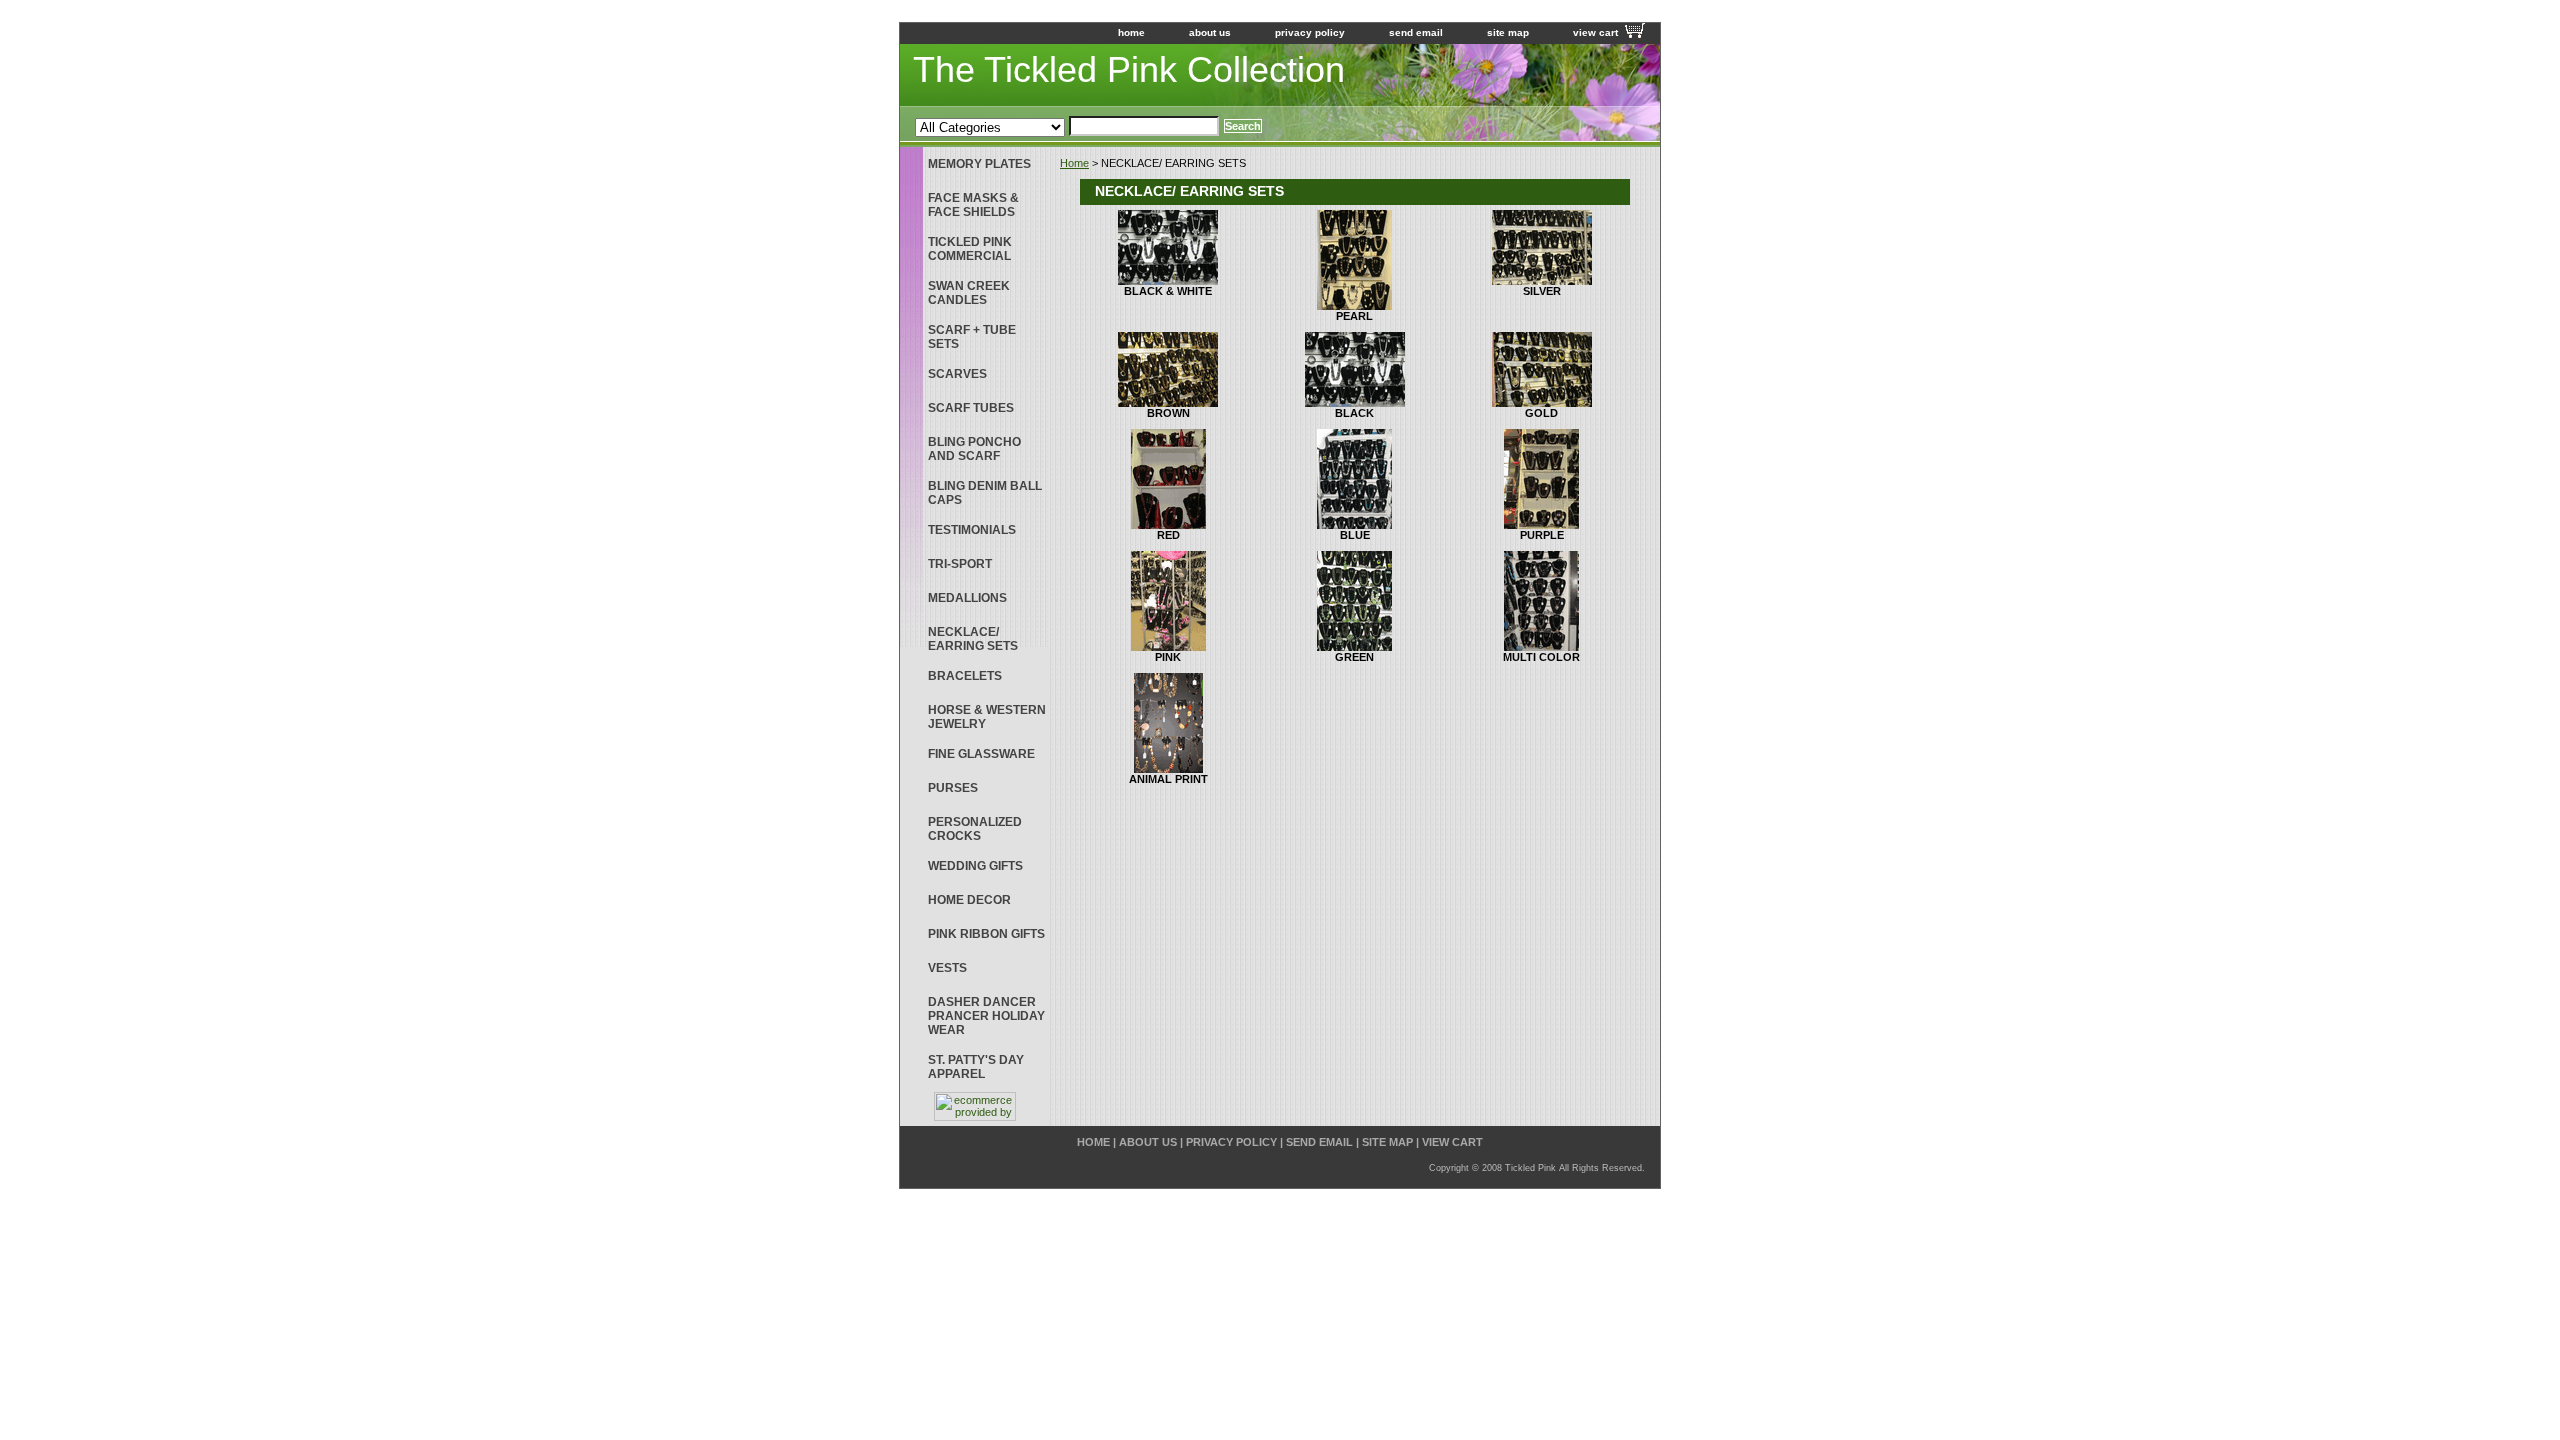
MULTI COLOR (1541, 657)
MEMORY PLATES (979, 164)
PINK (1168, 657)
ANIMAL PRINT (1168, 779)
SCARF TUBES (971, 408)
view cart (1595, 32)
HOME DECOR (969, 900)
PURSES (953, 788)
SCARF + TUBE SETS (972, 337)
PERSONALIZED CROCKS (975, 829)
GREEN (1354, 657)
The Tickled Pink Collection (1129, 69)
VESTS (947, 968)
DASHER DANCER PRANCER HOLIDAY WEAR (986, 1016)
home (1131, 32)
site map (1508, 32)
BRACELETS (965, 676)
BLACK (1354, 413)
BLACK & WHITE (1168, 291)
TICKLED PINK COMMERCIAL (970, 249)
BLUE (1355, 535)
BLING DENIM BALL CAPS (985, 493)
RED (1168, 535)
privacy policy (1310, 32)
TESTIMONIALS (972, 530)
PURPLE (1542, 535)
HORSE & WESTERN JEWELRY (987, 717)
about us (1210, 32)
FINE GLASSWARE (981, 754)
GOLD (1541, 413)
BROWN (1168, 413)
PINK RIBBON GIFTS (986, 934)
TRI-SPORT (960, 564)
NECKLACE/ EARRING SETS (973, 639)
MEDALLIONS (967, 598)
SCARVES (957, 374)
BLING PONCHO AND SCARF (974, 449)
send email (1416, 32)
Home (1074, 163)
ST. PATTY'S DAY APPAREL (976, 1067)
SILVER (1542, 291)
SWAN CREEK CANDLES (969, 293)
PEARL (1354, 316)
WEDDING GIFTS (975, 866)
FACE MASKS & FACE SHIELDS (973, 205)
